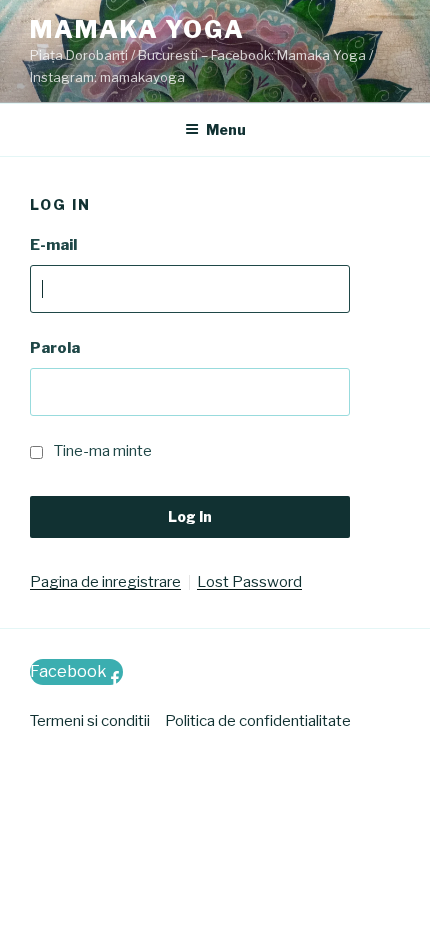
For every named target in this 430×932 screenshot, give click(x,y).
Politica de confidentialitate (258, 721)
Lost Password (249, 582)
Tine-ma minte (103, 451)
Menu (226, 129)
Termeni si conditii (90, 721)
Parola (55, 348)
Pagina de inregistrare (105, 582)
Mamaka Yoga (137, 29)
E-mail (53, 245)
